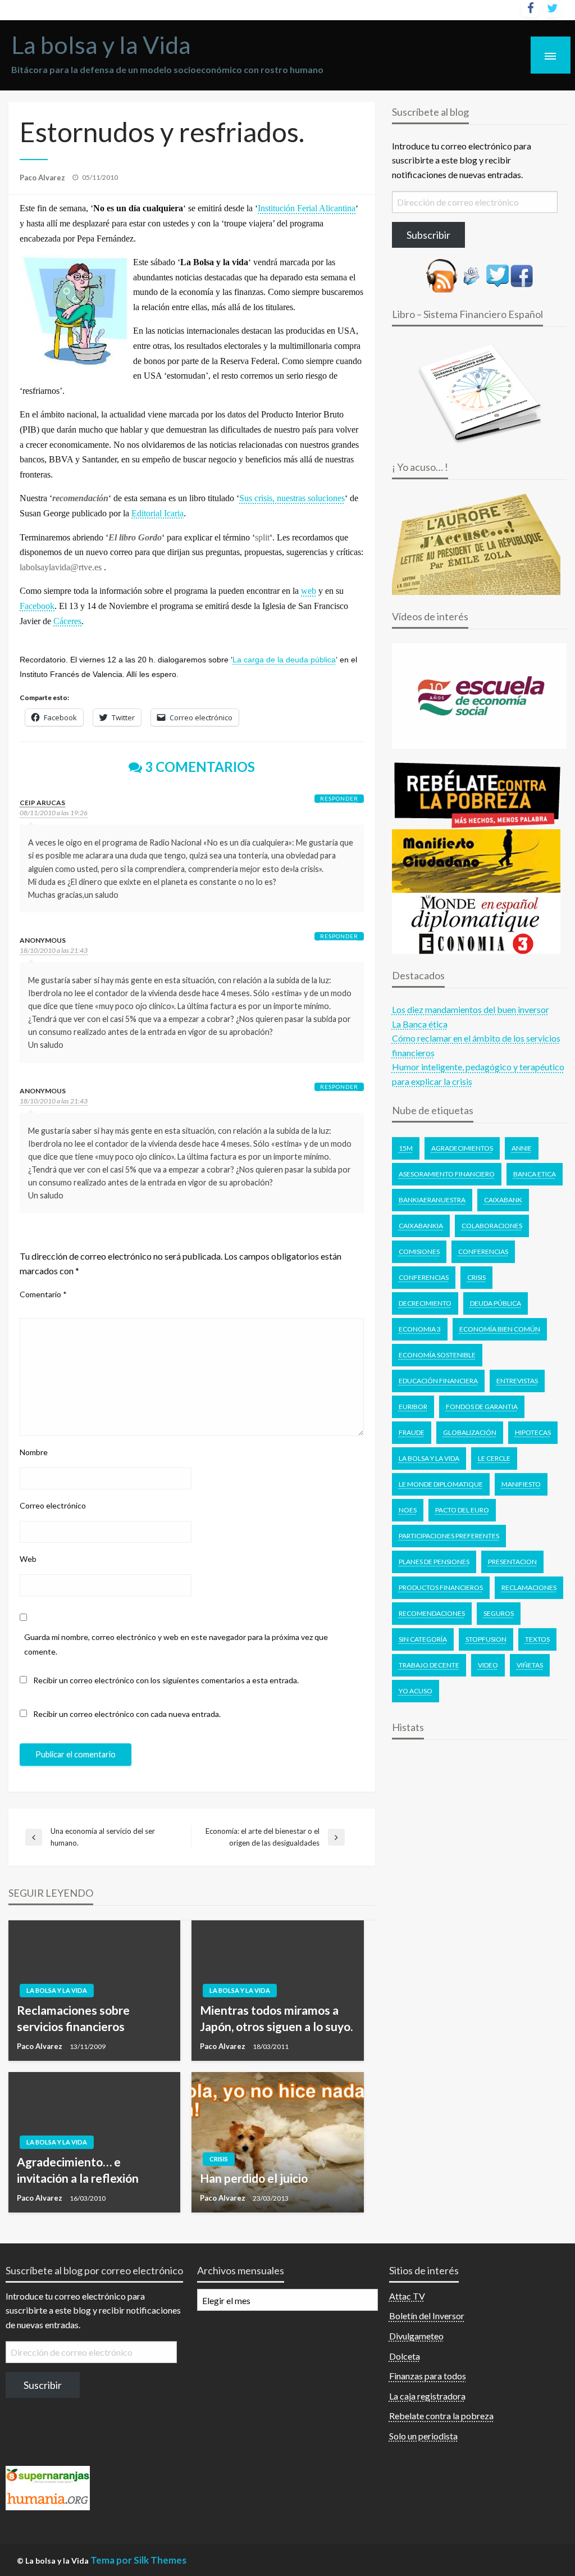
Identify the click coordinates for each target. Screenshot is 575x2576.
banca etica (535, 1174)
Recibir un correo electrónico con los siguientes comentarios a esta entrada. (166, 1680)
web (309, 591)
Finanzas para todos (428, 2376)
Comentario (43, 1294)
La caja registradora (427, 2396)
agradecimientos (462, 1148)
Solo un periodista (423, 2436)
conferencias (424, 1277)
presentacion (512, 1562)
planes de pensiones (434, 1562)
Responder (339, 798)
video (488, 1665)
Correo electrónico (53, 1505)
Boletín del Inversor (427, 2316)
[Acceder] (498, 274)
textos (537, 1639)
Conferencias (483, 1251)
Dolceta (405, 2356)
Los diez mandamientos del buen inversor (471, 1009)
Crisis (219, 2159)
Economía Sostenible (437, 1355)
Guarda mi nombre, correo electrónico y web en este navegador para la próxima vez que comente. (176, 1644)
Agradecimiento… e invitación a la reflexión (78, 2170)
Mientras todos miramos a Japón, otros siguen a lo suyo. (276, 2018)
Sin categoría (423, 1639)
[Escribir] (472, 274)
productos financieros (441, 1587)
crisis (476, 1277)
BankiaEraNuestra (432, 1200)
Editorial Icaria (158, 513)
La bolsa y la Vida (101, 44)
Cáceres (67, 621)
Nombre (34, 1452)
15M (406, 1148)
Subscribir (428, 235)
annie (522, 1148)
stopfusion (486, 1639)
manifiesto (521, 1484)
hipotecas (533, 1432)
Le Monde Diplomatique (441, 1484)
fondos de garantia (482, 1407)
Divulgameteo (416, 2336)
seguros (499, 1613)
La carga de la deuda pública (284, 660)
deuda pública (496, 1303)
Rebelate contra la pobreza (441, 2416)
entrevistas (517, 1381)
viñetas (530, 1665)
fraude (412, 1432)
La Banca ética (420, 1024)
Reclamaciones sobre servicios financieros (73, 2018)
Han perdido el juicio (254, 2178)
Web (28, 1559)
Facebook (37, 606)
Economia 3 (420, 1329)
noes (408, 1510)
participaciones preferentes (449, 1536)
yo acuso (416, 1691)
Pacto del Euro (462, 1510)
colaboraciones (492, 1226)
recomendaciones (432, 1613)
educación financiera (438, 1381)
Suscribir (43, 2385)
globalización (470, 1432)
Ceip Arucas (42, 803)
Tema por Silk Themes (138, 2560)
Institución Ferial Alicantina (307, 208)
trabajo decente (429, 1665)
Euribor (413, 1407)
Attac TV (407, 2296)
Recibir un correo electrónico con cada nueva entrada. (127, 1714)
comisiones (419, 1251)
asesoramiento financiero (447, 1174)
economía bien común (500, 1329)
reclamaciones (529, 1587)
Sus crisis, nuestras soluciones (292, 498)
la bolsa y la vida (429, 1458)
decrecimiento (425, 1303)
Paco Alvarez (43, 178)
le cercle (494, 1458)
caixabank (503, 1200)
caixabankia (421, 1226)
